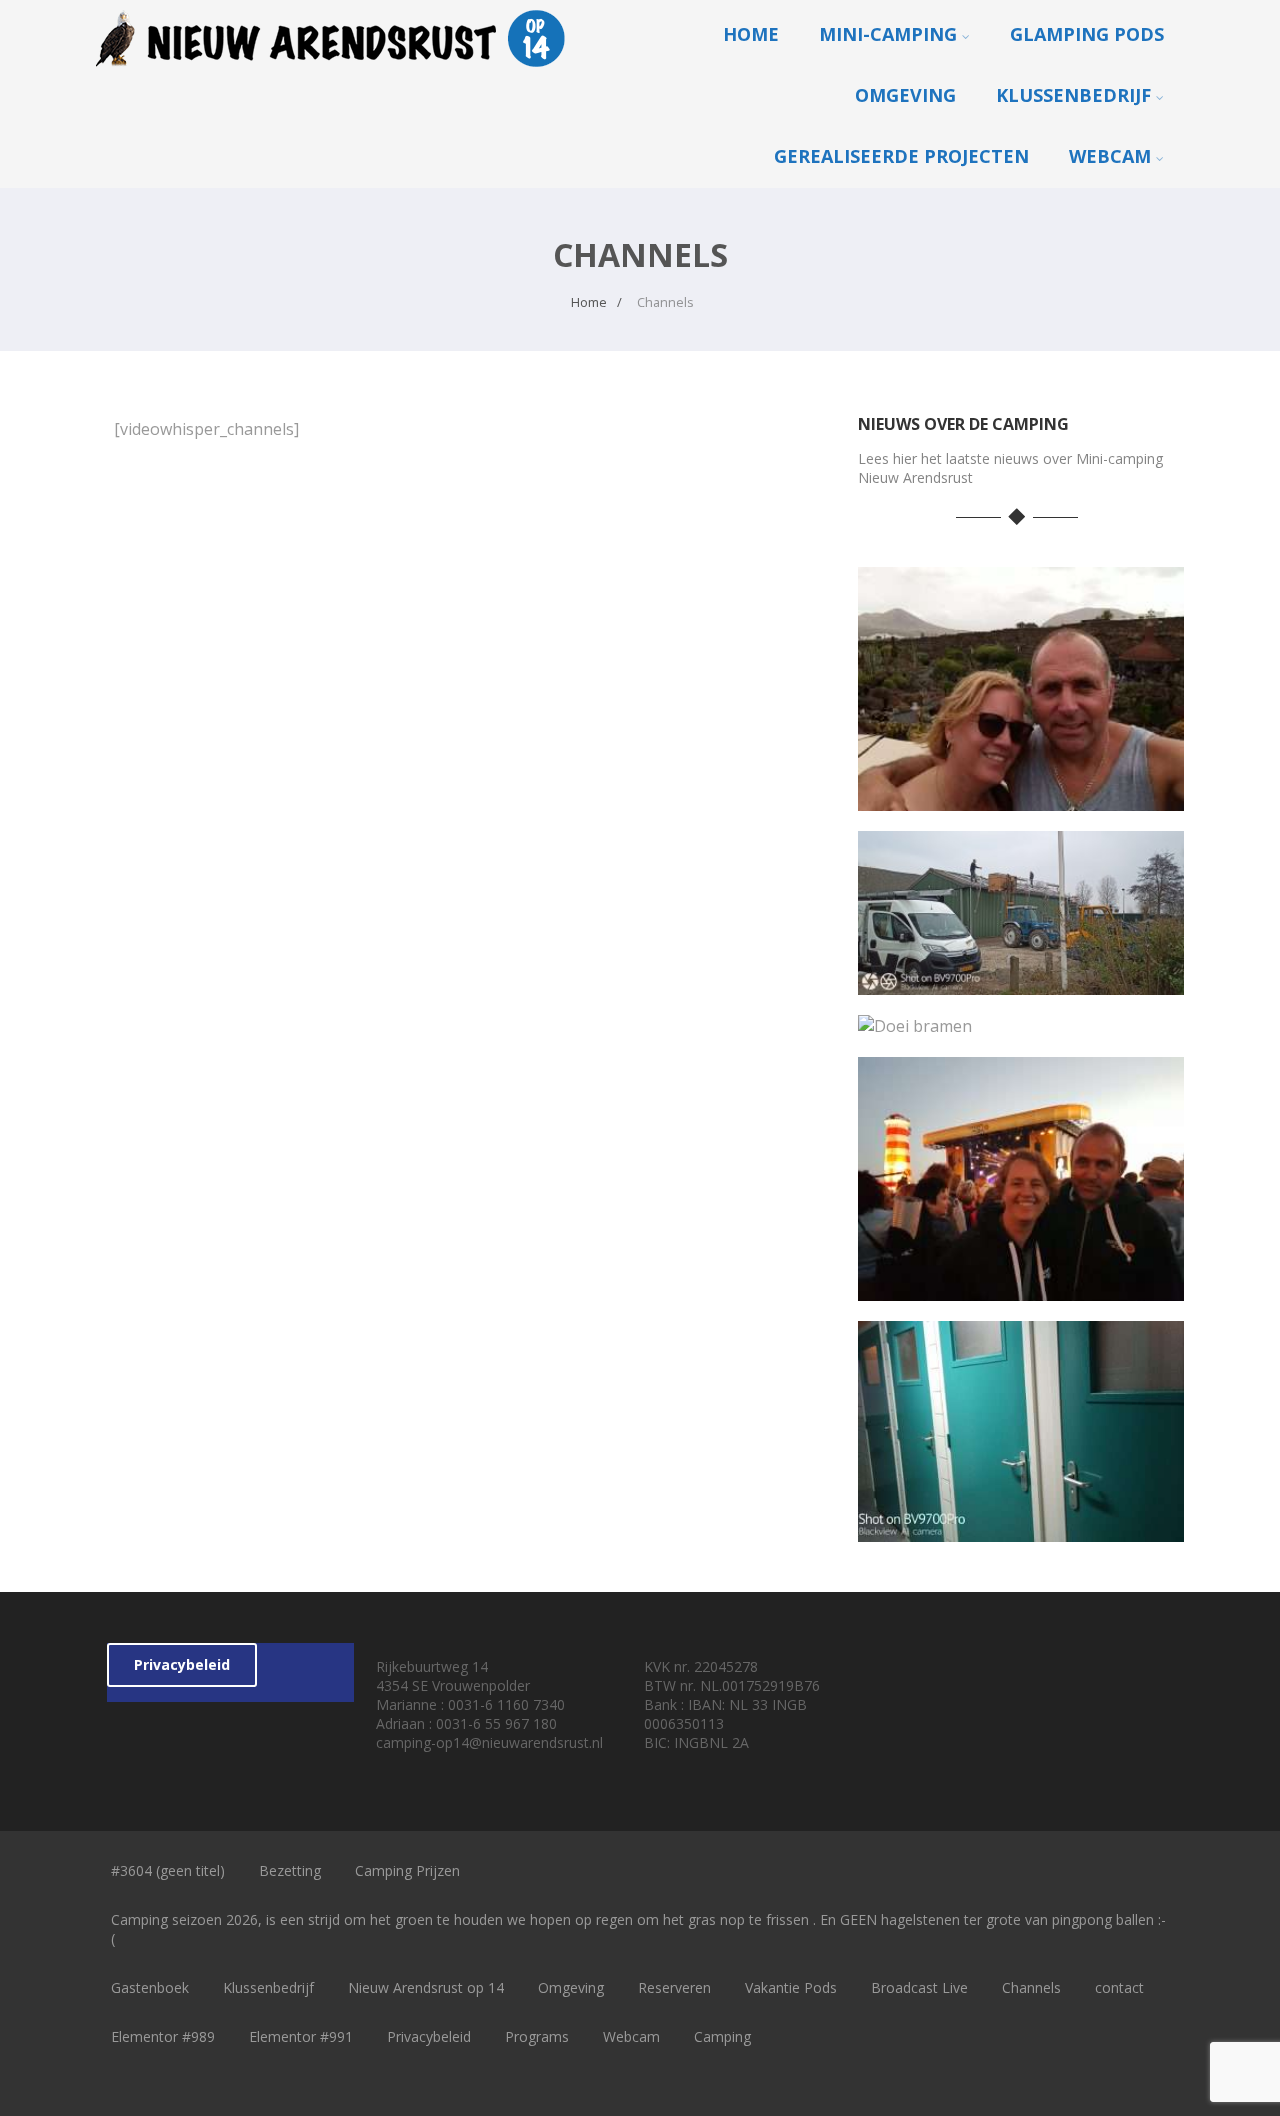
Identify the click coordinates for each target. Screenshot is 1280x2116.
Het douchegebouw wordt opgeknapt (1020, 1526)
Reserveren (674, 1987)
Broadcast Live (919, 1987)
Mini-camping (888, 34)
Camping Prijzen (407, 1870)
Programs (537, 2036)
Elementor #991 (301, 2036)
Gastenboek (150, 1987)
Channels (1031, 1987)
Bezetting (290, 1870)
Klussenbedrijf (1073, 95)
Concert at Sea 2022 (1020, 1285)
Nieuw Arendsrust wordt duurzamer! (1021, 979)
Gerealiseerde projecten (901, 156)
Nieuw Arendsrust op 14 (426, 1987)
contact (1119, 1987)
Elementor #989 (163, 2036)
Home (751, 34)
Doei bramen (1020, 1021)
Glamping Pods (1087, 34)
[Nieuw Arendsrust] (336, 71)
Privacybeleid (182, 1664)
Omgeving (905, 95)
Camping (722, 2036)
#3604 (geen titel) (168, 1870)
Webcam (1110, 156)
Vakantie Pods (791, 1987)
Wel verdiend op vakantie (1021, 795)
